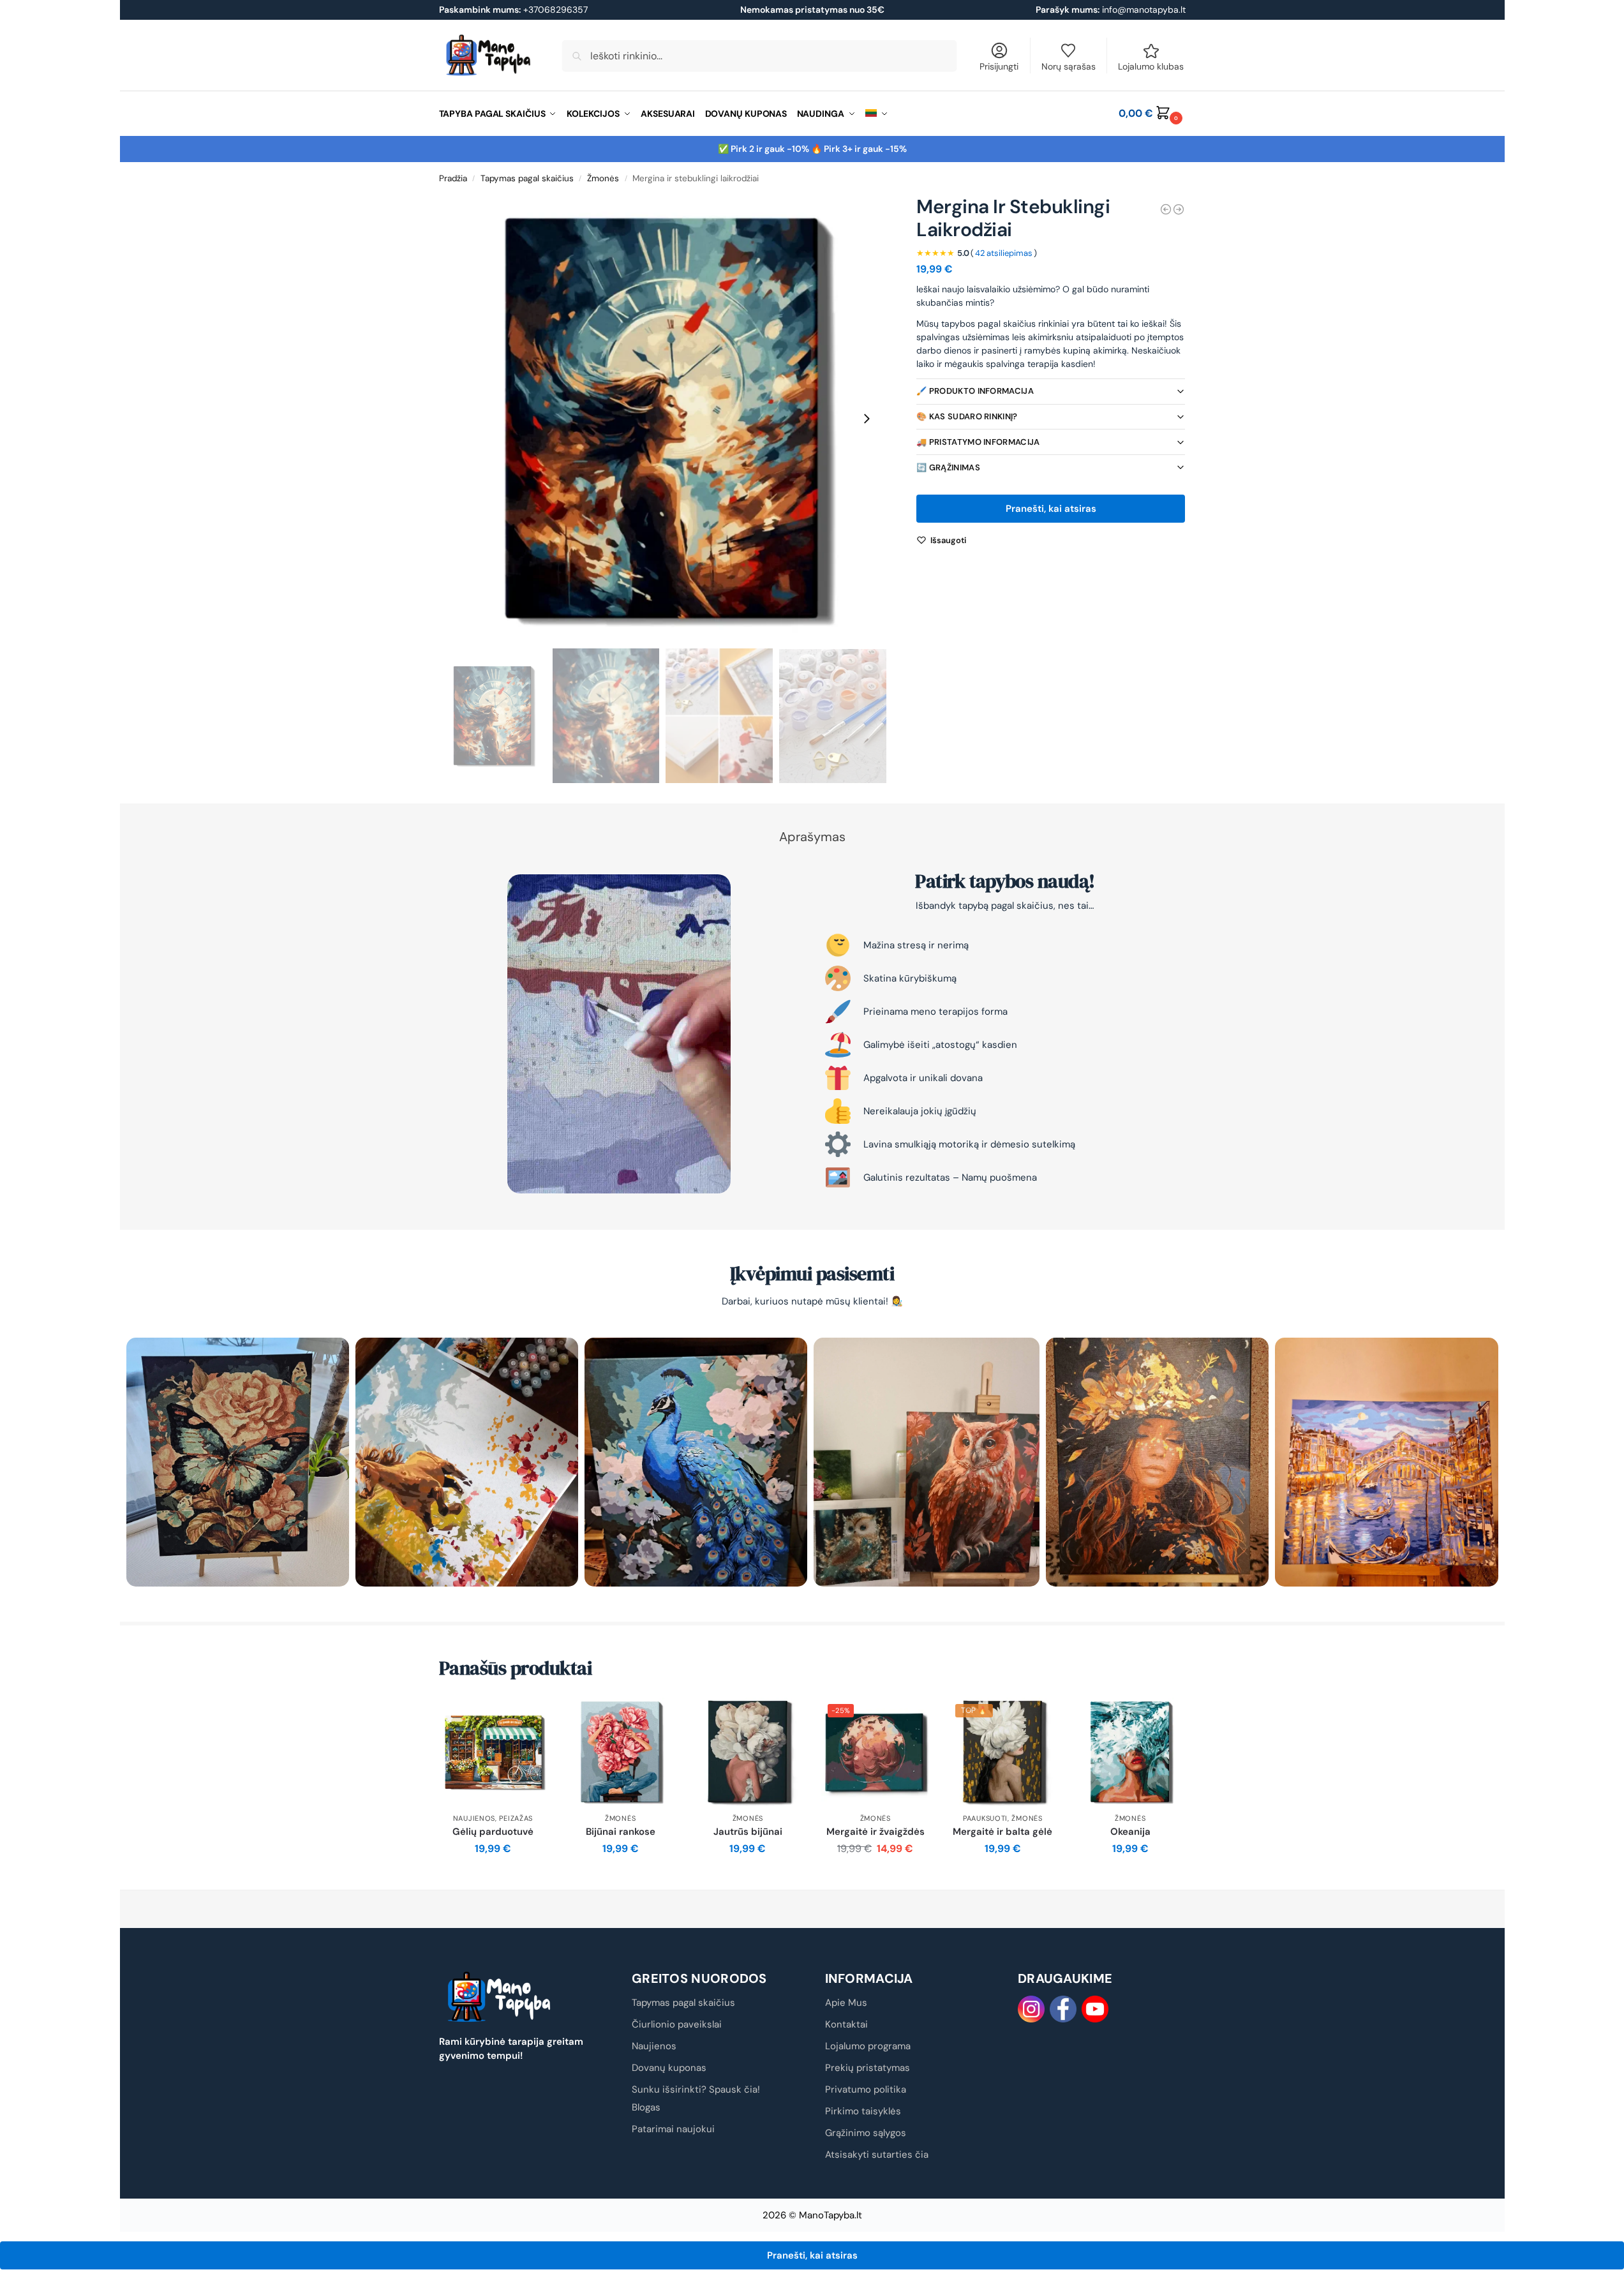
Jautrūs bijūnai (748, 1832)
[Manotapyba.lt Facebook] (1063, 2009)
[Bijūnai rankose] (620, 1752)
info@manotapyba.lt (1144, 10)
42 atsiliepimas (1004, 253)
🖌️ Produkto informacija (975, 391)
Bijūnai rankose (621, 1832)
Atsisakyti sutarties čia (877, 2155)
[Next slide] (867, 419)
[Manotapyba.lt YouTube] (1095, 2009)
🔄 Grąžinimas (948, 467)
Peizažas (516, 1818)
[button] (1152, 114)
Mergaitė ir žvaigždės (875, 1832)
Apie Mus (846, 2003)
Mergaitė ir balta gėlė (1002, 1832)
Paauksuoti (985, 1818)
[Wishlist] (528, 1717)
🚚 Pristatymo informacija (978, 442)
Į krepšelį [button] (493, 1877)
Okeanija (1130, 1832)
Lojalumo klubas (1151, 66)
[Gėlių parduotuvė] (493, 1752)
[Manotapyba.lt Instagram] (1031, 2009)
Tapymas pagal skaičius (527, 178)
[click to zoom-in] (663, 419)
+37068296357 (513, 10)
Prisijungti (999, 66)
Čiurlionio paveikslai (677, 2024)
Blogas (646, 2107)
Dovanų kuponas (669, 2068)
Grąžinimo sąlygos (866, 2133)
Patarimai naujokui (673, 2129)
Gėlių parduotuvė (493, 1832)
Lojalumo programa (868, 2046)
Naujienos (474, 1818)
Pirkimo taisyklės (863, 2111)
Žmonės (603, 178)
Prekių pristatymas (868, 2068)
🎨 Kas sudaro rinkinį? (967, 416)
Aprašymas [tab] (812, 837)
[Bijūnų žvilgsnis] (1179, 209)
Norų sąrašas (1069, 66)
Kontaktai (846, 2024)
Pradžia (453, 178)
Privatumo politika (866, 2089)
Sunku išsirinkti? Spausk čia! (696, 2089)
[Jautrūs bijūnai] (748, 1752)
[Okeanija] (1130, 1752)
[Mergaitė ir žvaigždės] (1166, 209)
